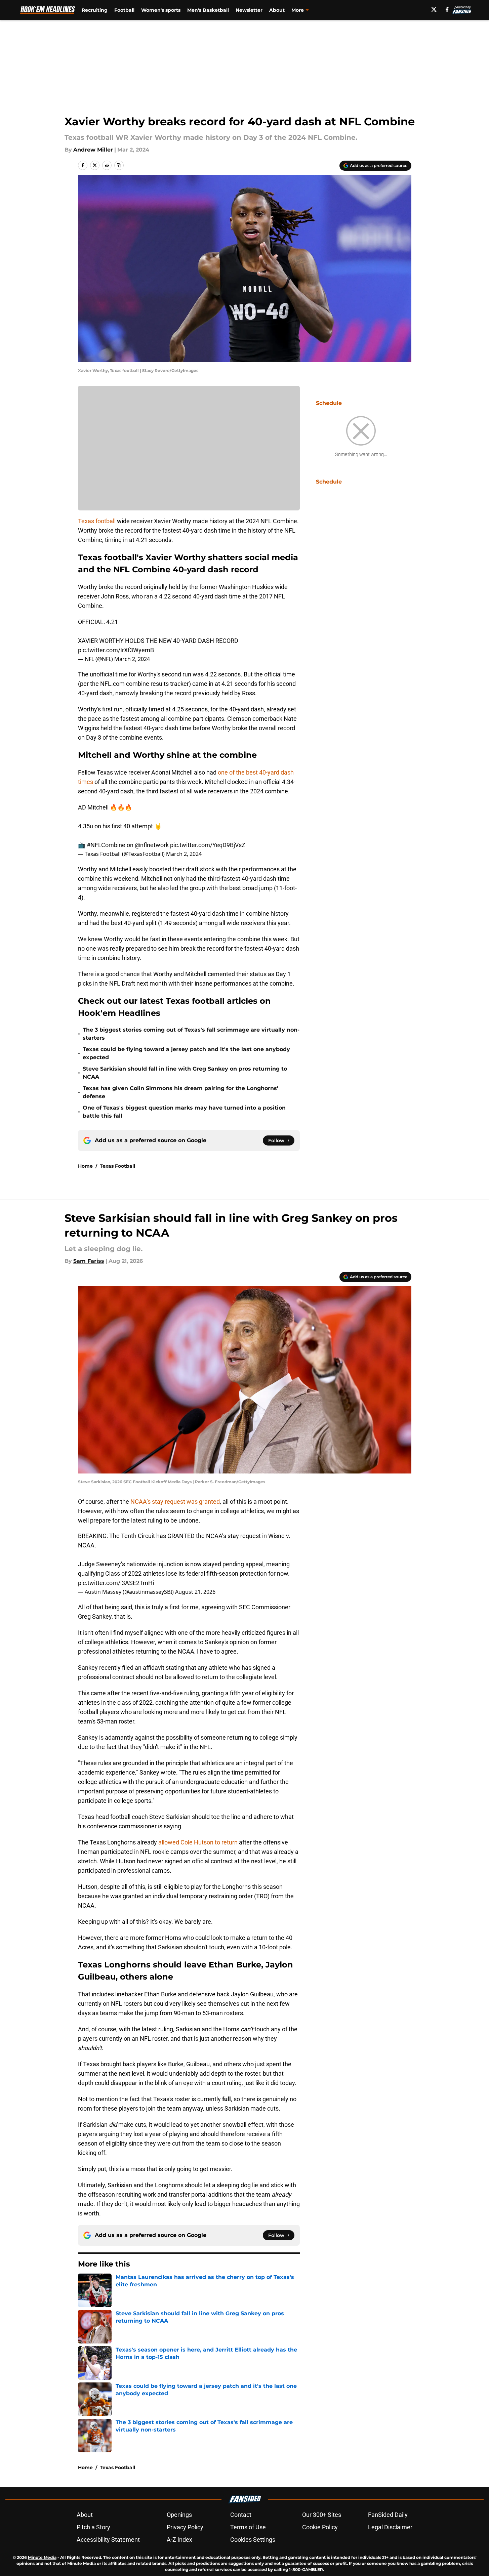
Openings (179, 2515)
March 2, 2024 (132, 659)
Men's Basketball (208, 10)
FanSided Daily (388, 2515)
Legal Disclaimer (390, 2527)
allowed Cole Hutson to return (198, 1842)
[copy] (119, 165)
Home (85, 1166)
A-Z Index (179, 2540)
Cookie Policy (320, 2527)
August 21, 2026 (195, 1592)
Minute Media (42, 2557)
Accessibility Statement (108, 2540)
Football (124, 10)
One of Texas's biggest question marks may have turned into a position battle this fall (184, 1112)
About (277, 10)
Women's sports (161, 10)
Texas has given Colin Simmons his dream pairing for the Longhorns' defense (180, 1092)
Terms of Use (248, 2527)
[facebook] (447, 9)
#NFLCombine (106, 845)
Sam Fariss (89, 1261)
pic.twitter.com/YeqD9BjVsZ (208, 845)
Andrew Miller (93, 150)
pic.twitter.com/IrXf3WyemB (116, 650)
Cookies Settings (253, 2540)
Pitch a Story (93, 2527)
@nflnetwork (152, 845)
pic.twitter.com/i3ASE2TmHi (116, 1583)
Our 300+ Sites (322, 2515)
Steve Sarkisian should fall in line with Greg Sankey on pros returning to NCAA (185, 1073)
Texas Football (117, 1166)
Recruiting (95, 10)
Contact (241, 2515)
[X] (434, 9)
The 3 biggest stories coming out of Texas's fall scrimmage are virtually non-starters (191, 1034)
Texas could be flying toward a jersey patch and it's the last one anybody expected (186, 1053)
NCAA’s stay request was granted (175, 1502)
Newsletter (249, 10)
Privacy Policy (185, 2527)
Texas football (97, 521)
